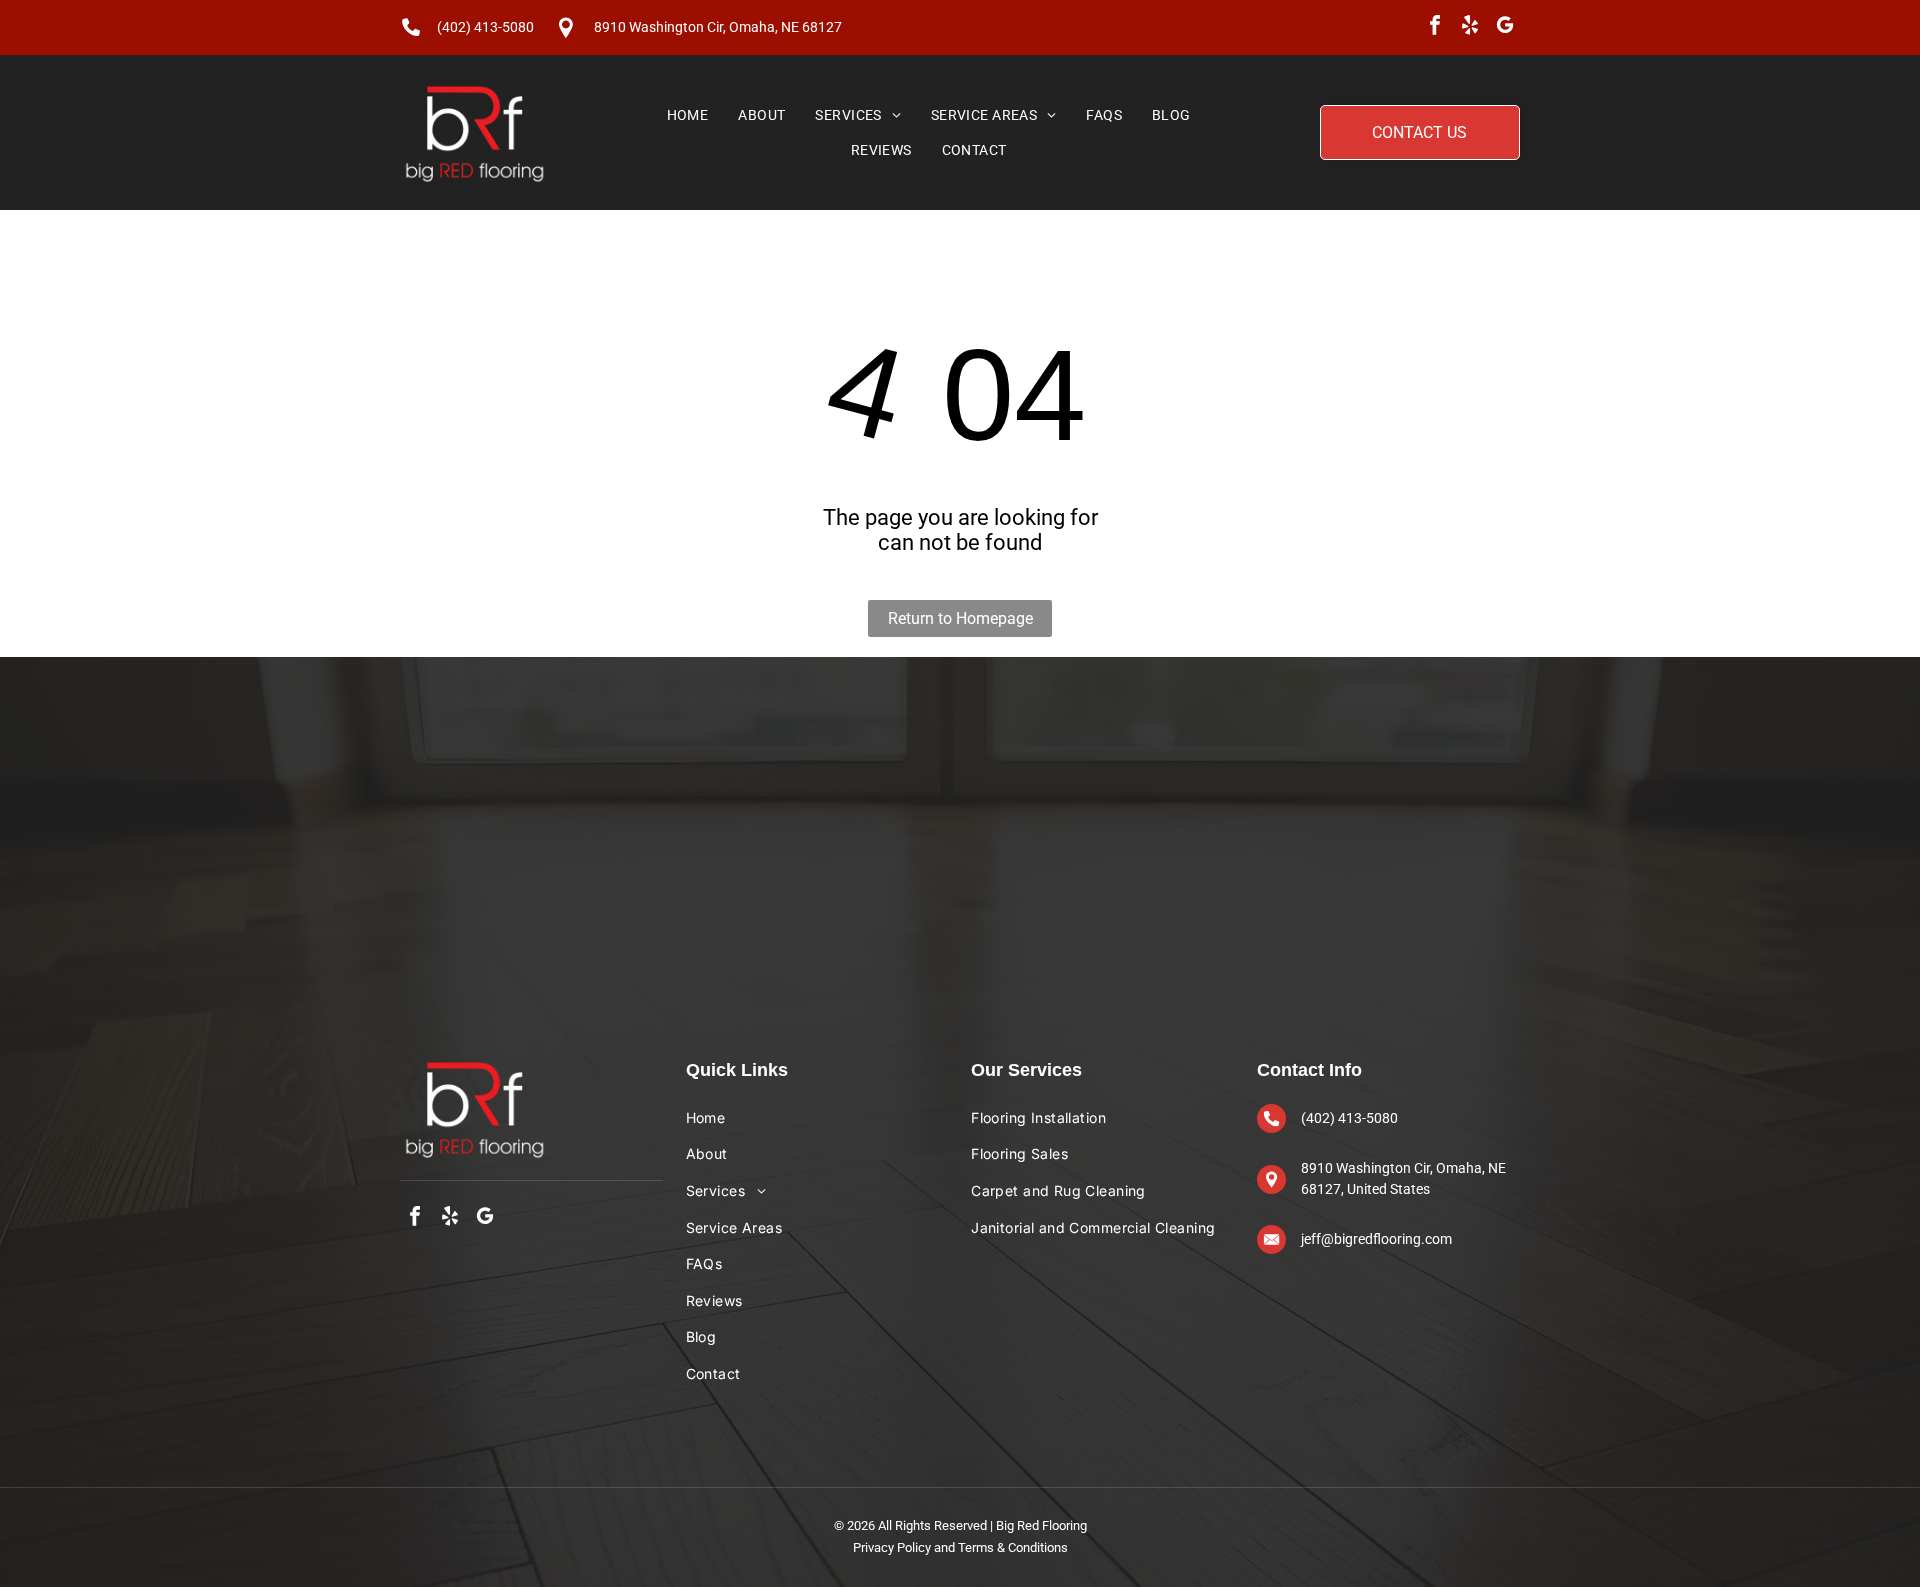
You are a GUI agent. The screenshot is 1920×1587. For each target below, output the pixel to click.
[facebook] (1435, 27)
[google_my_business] (1505, 27)
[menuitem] (688, 115)
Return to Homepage (960, 618)
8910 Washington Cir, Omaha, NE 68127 (718, 27)
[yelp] (1470, 27)
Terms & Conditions (1013, 1547)
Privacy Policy (892, 1547)
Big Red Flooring (1041, 1525)
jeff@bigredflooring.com (1376, 1239)
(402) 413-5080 (485, 27)
